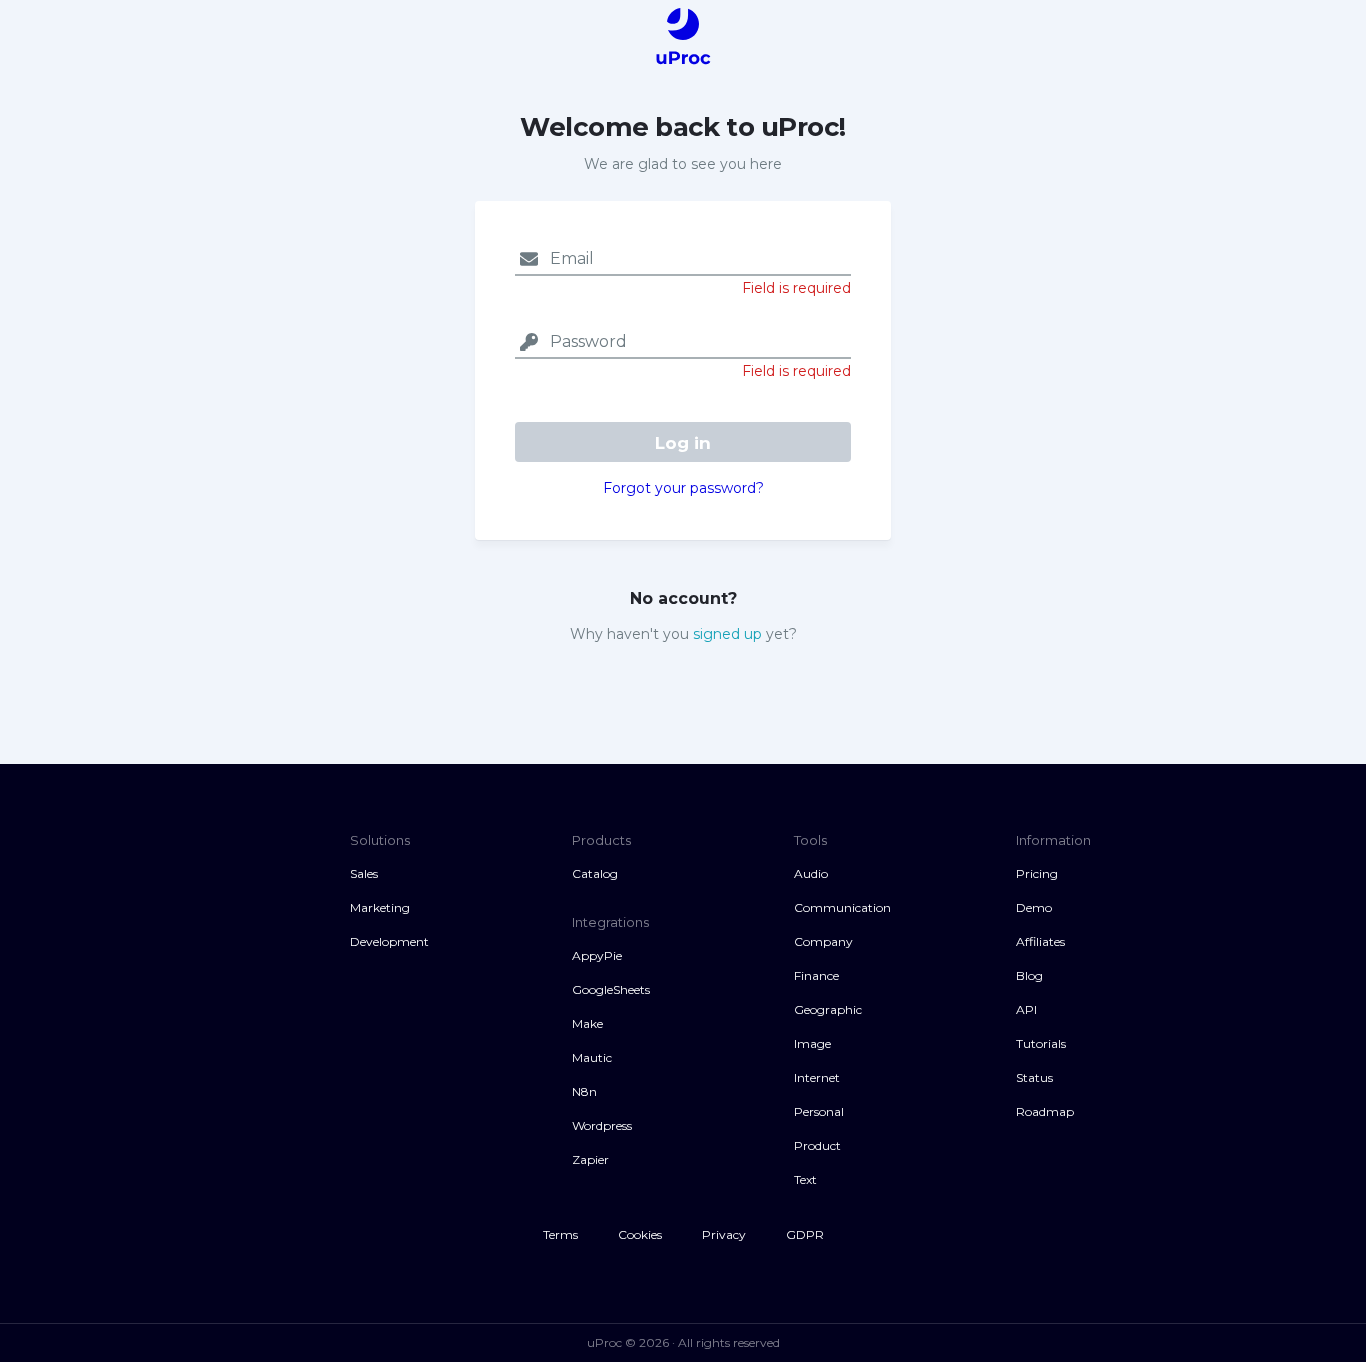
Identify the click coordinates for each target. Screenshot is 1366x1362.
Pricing (1037, 873)
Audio (811, 873)
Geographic (828, 1009)
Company (823, 941)
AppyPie (597, 955)
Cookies (640, 1234)
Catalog (595, 873)
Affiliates (1040, 941)
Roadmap (1045, 1111)
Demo (1034, 907)
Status (1034, 1077)
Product (817, 1145)
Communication (842, 907)
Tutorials (1041, 1043)
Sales (364, 873)
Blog (1029, 975)
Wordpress (602, 1125)
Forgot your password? (683, 488)
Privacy (724, 1234)
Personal (819, 1111)
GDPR (805, 1234)
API (1026, 1009)
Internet (817, 1077)
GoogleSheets (611, 989)
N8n (584, 1091)
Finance (816, 975)
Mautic (592, 1057)
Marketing (380, 907)
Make (587, 1023)
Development (389, 941)
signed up (727, 634)
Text (805, 1179)
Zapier (590, 1159)
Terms (560, 1234)
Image (812, 1043)
